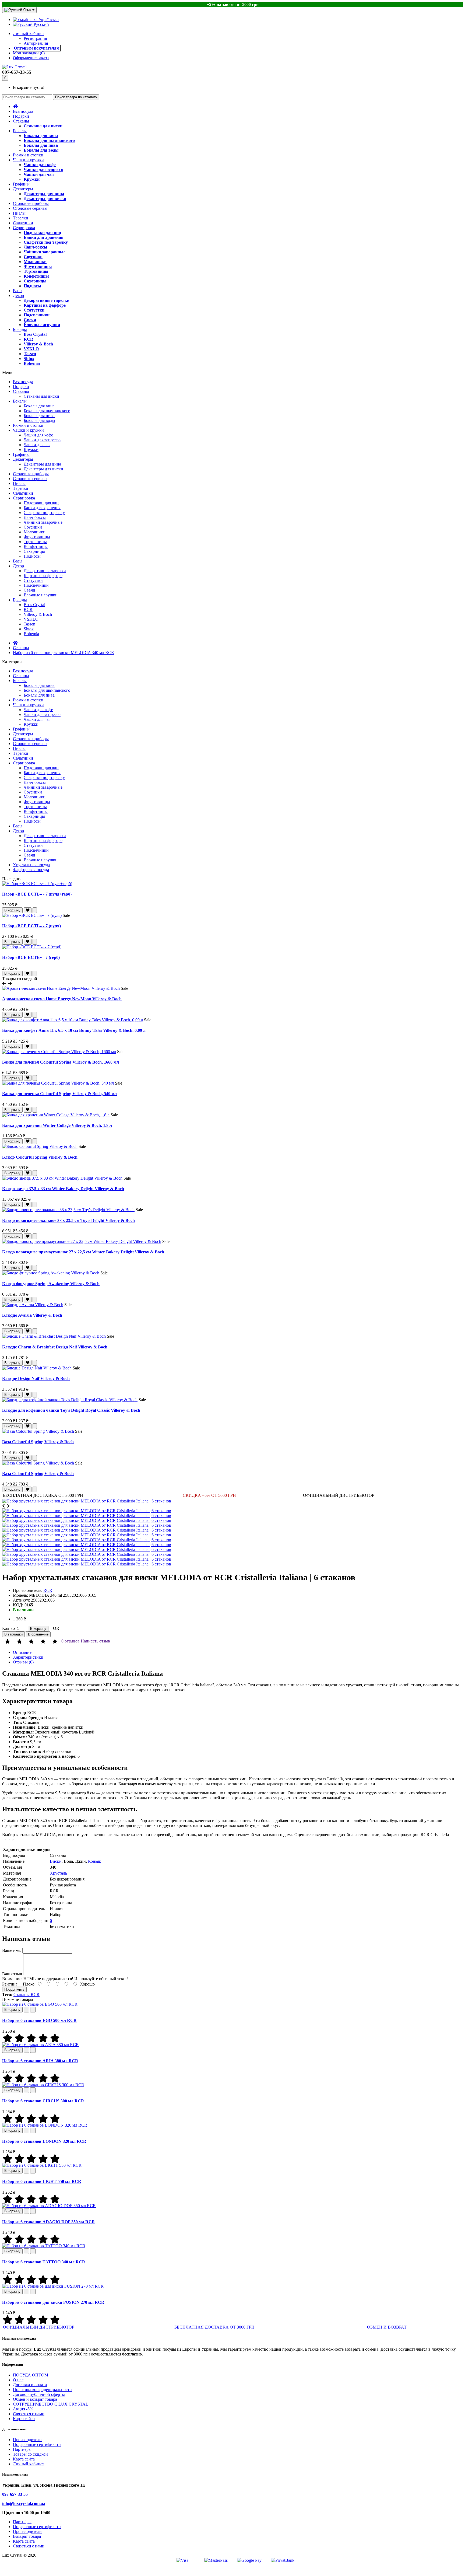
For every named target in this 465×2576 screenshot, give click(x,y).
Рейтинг (10, 1984)
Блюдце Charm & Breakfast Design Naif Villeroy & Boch (55, 1347)
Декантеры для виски (45, 199)
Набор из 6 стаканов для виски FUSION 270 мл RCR (53, 2302)
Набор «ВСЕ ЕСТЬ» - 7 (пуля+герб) (37, 894)
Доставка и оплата (30, 2385)
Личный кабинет (29, 2464)
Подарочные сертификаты (37, 2444)
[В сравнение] (35, 910)
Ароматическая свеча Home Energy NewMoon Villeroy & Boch (62, 999)
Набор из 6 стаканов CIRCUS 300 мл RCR (43, 2101)
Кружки (32, 179)
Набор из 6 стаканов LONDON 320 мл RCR (44, 2141)
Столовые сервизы (30, 208)
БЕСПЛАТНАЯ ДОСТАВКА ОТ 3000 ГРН (43, 1495)
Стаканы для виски (43, 126)
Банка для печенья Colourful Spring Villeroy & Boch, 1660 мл (61, 1062)
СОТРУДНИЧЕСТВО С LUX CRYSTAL (51, 2404)
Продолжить (14, 1989)
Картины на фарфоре (45, 305)
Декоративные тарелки (47, 300)
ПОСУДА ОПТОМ (31, 2375)
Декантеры (23, 189)
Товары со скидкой (30, 2454)
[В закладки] (28, 910)
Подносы (32, 286)
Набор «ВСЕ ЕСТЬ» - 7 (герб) (31, 957)
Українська (48, 20)
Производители (27, 2440)
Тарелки (21, 218)
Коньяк (95, 1861)
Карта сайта (24, 2419)
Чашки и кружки (28, 160)
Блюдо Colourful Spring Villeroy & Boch (40, 1157)
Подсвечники (37, 315)
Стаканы (21, 121)
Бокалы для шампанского (49, 140)
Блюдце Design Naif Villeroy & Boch (36, 1378)
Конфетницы (36, 276)
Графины (21, 184)
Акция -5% (23, 2409)
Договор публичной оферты (39, 2394)
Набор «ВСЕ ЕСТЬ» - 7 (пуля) (31, 926)
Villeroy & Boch (38, 344)
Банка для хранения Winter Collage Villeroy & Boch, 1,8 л (57, 1125)
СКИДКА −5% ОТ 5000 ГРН (209, 1495)
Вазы (18, 291)
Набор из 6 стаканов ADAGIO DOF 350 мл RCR (49, 2222)
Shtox (29, 359)
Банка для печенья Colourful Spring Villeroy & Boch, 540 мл (59, 1094)
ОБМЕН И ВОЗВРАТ (387, 2327)
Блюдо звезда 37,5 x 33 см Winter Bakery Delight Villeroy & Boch (63, 1189)
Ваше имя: (12, 1950)
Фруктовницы (38, 266)
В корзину (12, 910)
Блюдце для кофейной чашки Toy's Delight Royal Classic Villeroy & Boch (71, 1410)
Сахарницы (35, 281)
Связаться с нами (29, 2414)
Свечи (30, 320)
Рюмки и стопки (28, 155)
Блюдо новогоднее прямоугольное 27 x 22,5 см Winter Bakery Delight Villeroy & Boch (83, 1252)
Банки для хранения (44, 237)
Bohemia (32, 363)
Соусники (33, 257)
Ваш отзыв (12, 1974)
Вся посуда (23, 111)
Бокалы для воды (41, 150)
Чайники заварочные (45, 252)
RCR (29, 339)
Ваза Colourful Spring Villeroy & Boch (38, 1442)
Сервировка (24, 228)
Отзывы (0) (23, 1662)
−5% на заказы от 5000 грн (233, 4)
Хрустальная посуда (31, 865)
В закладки (13, 1634)
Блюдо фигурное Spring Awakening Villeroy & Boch (51, 1284)
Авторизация (36, 43)
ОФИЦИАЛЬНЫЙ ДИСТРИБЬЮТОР (339, 1495)
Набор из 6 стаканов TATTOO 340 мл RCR (44, 2262)
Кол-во (8, 1628)
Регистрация (35, 38)
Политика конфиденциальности (42, 2390)
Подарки (21, 116)
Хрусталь (58, 1873)
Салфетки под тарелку (46, 242)
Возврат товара (27, 2536)
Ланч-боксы (36, 247)
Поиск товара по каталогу (76, 97)
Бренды (20, 329)
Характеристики (28, 1657)
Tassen (30, 354)
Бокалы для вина (41, 136)
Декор (18, 296)
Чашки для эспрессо (43, 169)
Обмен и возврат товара (35, 2399)
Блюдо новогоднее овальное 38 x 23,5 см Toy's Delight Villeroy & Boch (68, 1220)
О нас (18, 2380)
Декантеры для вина (44, 194)
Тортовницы (36, 271)
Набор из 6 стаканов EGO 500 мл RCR (39, 2020)
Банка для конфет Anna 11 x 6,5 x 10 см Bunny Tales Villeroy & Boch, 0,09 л (74, 1030)
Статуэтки (34, 310)
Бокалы (20, 131)
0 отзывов (71, 1641)
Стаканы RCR (27, 1995)
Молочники (35, 262)
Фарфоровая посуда (31, 870)
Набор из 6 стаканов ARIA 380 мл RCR (40, 2061)
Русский (41, 24)
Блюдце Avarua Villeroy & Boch (32, 1315)
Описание (22, 1652)
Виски (56, 1861)
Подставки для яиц (42, 233)
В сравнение (38, 1634)
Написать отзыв (95, 1641)
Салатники (23, 223)
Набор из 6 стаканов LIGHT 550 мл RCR (42, 2181)
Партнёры (22, 2449)
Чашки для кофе (40, 165)
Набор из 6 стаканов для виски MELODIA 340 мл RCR (64, 653)
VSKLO (31, 349)
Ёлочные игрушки (42, 325)
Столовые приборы (31, 203)
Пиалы (19, 213)
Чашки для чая (39, 174)
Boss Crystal (35, 334)
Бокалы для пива (41, 145)
